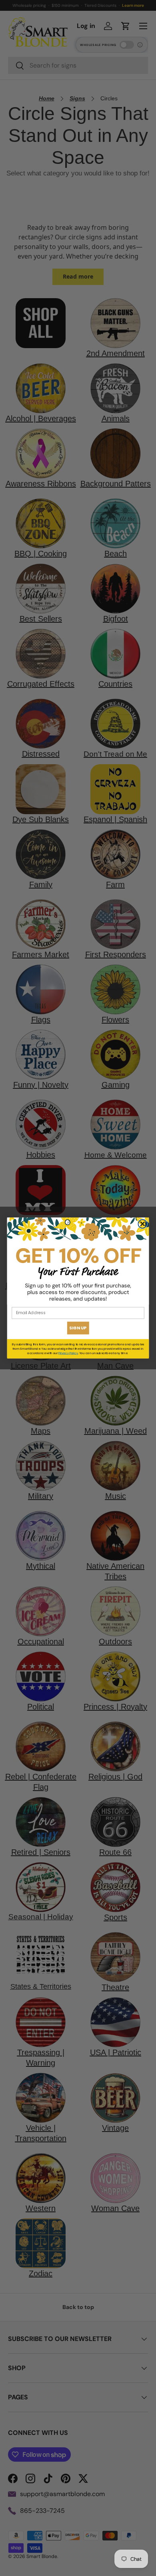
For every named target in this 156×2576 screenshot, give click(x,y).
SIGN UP (78, 1328)
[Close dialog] (142, 1224)
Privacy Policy (68, 1353)
